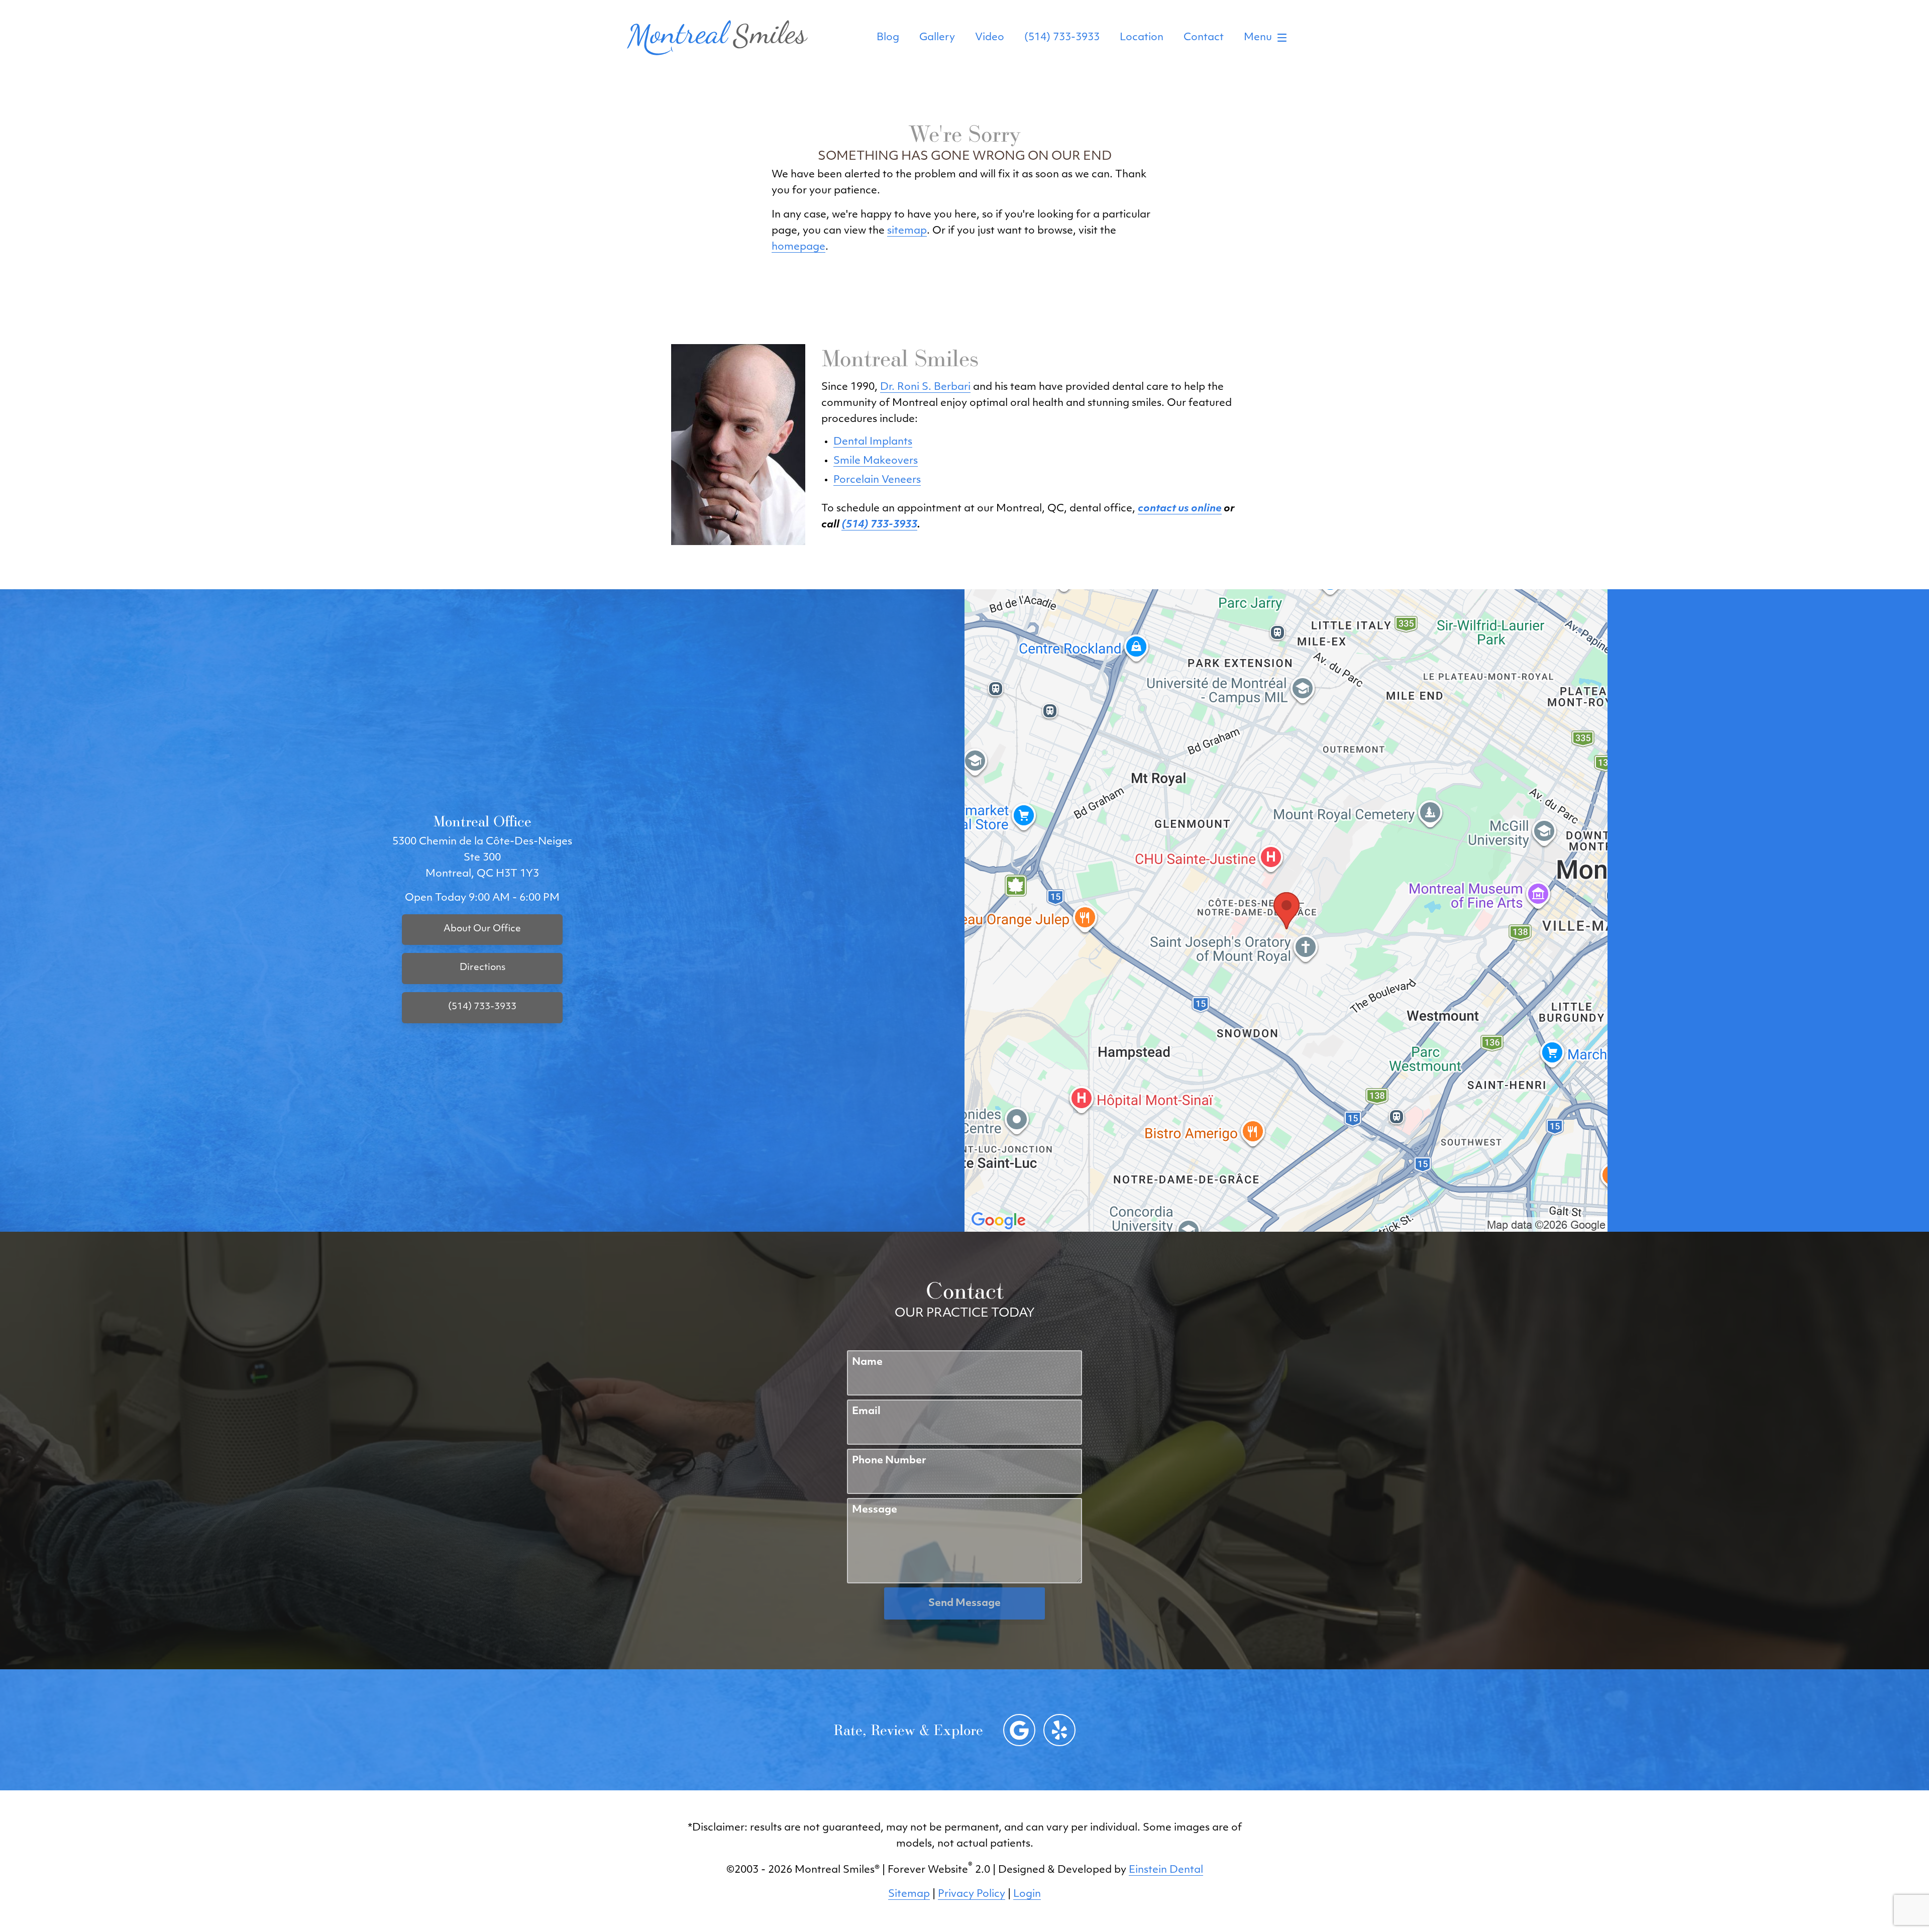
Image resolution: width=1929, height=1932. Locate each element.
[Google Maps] (1019, 1730)
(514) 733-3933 (1062, 38)
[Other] (1059, 1730)
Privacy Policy (972, 1894)
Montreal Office (482, 821)
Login (1027, 1894)
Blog (888, 38)
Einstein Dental (1166, 1870)
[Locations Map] (1286, 911)
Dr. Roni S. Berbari (925, 387)
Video (990, 38)
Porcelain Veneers (877, 480)
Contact (1204, 38)
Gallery (937, 38)
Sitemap (909, 1894)
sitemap (907, 231)
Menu (1258, 38)
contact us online (1180, 509)
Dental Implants (873, 442)
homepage (798, 247)
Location (1142, 38)
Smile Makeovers (876, 461)
